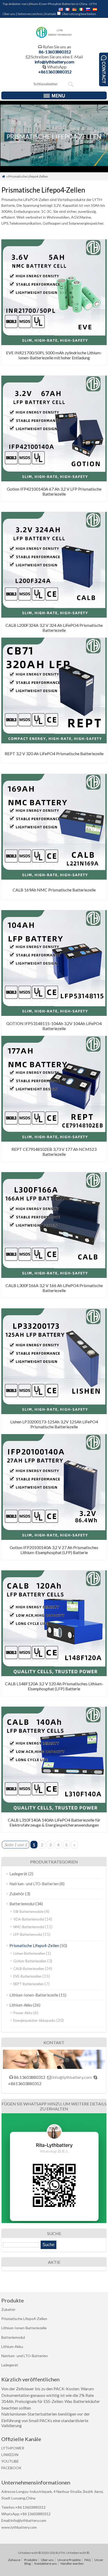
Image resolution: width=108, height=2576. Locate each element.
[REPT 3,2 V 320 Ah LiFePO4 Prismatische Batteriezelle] (54, 742)
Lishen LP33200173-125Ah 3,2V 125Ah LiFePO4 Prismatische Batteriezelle (54, 1424)
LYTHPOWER (13, 2448)
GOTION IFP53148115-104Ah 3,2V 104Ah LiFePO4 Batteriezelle (54, 1026)
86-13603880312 (55, 52)
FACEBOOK (11, 2468)
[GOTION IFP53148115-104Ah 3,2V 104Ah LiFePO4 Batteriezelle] (54, 1014)
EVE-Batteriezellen (28, 1976)
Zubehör (17, 1894)
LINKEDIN (10, 2455)
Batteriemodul (22, 1904)
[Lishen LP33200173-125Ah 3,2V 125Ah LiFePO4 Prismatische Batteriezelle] (54, 1412)
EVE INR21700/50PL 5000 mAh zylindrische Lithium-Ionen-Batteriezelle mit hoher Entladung (54, 355)
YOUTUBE (10, 2461)
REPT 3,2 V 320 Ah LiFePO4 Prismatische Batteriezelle (54, 753)
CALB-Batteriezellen (29, 1969)
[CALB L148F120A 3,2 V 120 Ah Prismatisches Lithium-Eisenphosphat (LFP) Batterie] (54, 1674)
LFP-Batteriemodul (28, 1934)
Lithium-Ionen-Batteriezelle (34, 1995)
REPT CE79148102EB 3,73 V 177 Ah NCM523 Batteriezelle (54, 1152)
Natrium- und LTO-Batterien (34, 1884)
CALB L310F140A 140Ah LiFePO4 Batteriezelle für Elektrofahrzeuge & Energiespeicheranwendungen (54, 1822)
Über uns (9, 14)
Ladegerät (18, 1874)
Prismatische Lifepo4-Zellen (34, 1945)
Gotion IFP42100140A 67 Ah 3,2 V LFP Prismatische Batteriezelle (54, 491)
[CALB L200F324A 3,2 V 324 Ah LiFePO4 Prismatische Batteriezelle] (54, 616)
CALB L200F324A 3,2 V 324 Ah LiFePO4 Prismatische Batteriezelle (54, 628)
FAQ (88, 2560)
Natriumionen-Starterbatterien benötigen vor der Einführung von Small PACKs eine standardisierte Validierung (46, 2420)
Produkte (31, 2560)
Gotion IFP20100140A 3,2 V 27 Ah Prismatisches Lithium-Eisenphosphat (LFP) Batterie (54, 1550)
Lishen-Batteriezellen (29, 1953)
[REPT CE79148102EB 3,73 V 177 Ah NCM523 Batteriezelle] (54, 1140)
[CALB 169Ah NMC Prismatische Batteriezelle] (54, 878)
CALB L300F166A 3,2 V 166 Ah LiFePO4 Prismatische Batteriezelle (54, 1288)
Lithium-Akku (21, 2005)
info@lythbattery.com (54, 62)
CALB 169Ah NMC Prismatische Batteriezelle (54, 890)
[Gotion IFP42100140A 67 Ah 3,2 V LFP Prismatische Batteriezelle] (54, 480)
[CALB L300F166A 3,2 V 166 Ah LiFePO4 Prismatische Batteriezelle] (54, 1276)
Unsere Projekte (69, 2560)
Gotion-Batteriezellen (30, 1961)
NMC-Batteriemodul (29, 1927)
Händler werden (72, 2564)
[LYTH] (54, 37)
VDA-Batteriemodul (29, 1919)
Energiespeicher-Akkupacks (34, 2020)
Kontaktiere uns (46, 2564)
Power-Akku (23, 2013)
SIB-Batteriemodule (28, 1912)
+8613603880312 (55, 72)
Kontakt (51, 14)
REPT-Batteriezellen (29, 1984)
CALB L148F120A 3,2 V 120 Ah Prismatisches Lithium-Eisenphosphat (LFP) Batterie (54, 1686)
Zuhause (14, 2560)
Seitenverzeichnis (30, 14)
